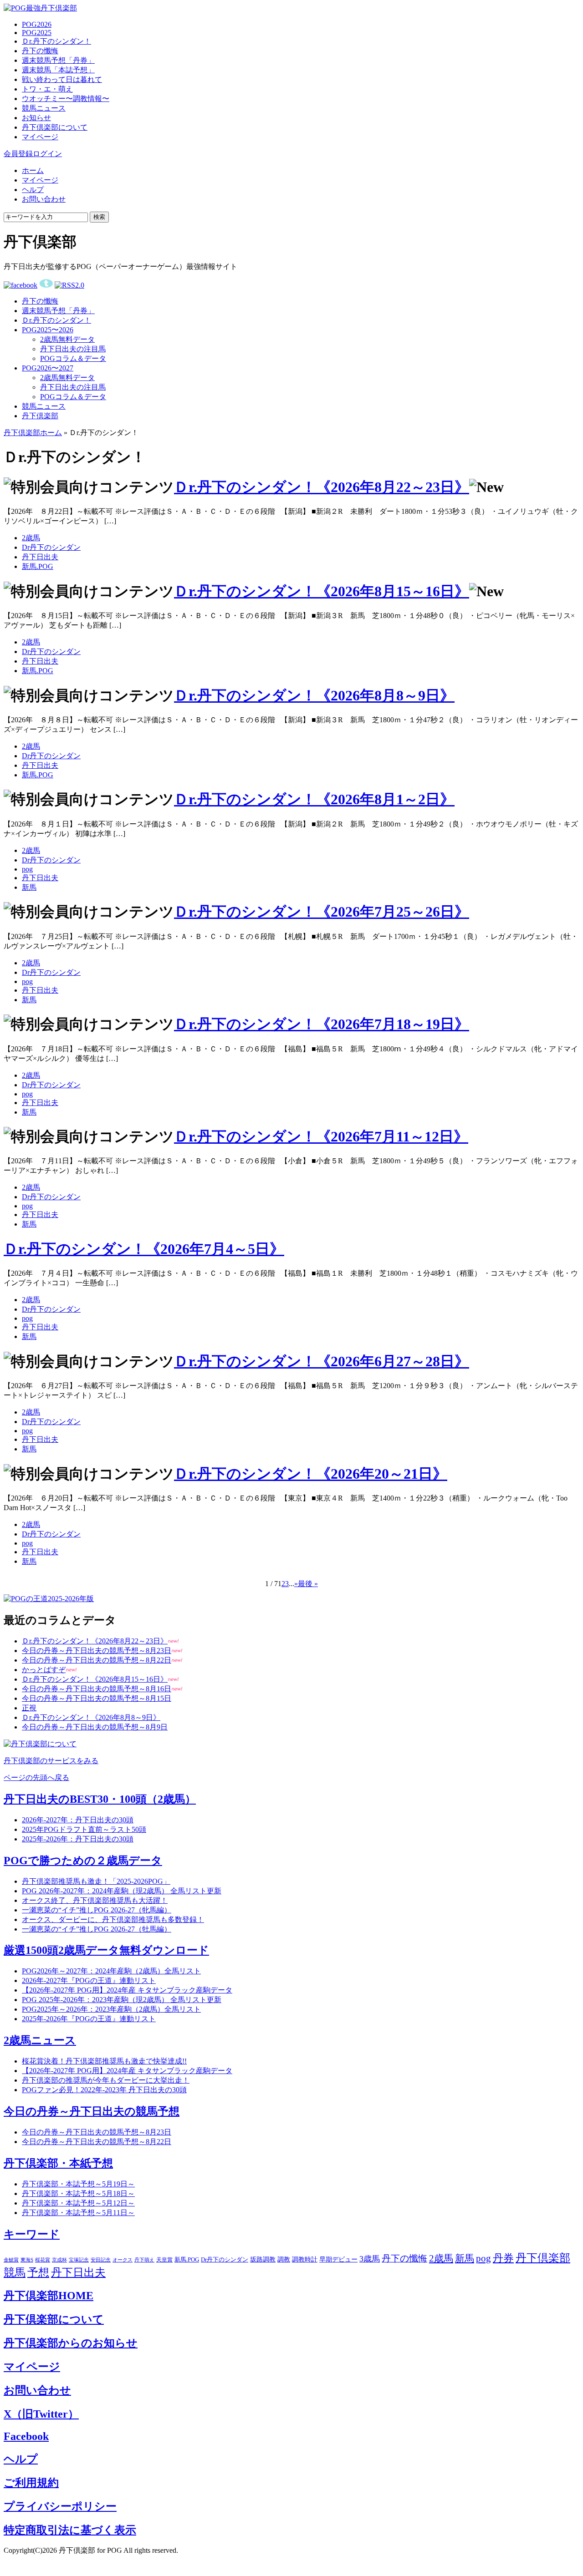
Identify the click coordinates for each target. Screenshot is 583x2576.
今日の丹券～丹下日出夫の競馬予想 (92, 2111)
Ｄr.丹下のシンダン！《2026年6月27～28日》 (322, 1361)
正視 (29, 1708)
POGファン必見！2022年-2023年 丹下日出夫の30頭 (104, 2090)
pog (27, 869)
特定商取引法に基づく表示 (70, 2530)
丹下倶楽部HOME (49, 2296)
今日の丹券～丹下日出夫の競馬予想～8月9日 (95, 1727)
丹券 (503, 2258)
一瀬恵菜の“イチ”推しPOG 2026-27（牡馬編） (97, 1929)
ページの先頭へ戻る (36, 1777)
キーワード (32, 2234)
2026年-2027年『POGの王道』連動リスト (89, 1980)
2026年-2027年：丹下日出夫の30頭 (78, 1820)
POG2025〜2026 (48, 330)
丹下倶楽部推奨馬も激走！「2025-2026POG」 (96, 1881)
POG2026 (37, 24)
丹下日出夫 (40, 557)
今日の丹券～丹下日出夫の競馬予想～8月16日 (97, 1689)
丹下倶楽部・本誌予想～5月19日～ (78, 2184)
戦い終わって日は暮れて (62, 79)
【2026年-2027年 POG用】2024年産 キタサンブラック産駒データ (127, 1990)
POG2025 (37, 33)
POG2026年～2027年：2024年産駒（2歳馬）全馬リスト (111, 1971)
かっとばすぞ (44, 1670)
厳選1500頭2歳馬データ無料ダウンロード (106, 1950)
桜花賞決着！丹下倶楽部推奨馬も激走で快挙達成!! (104, 2061)
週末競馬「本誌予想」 (58, 70)
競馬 (15, 2272)
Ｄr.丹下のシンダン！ (56, 41)
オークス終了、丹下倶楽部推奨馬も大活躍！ (95, 1900)
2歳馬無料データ (67, 339)
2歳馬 (31, 538)
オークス (123, 2260)
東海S (27, 2260)
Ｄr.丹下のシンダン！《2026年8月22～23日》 (322, 487)
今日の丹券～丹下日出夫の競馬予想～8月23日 (97, 1651)
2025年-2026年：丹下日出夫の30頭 (78, 1839)
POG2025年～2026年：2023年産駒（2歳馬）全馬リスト (111, 2009)
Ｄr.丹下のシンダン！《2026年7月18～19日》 (322, 1024)
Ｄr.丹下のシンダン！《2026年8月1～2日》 (314, 799)
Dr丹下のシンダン (51, 547)
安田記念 (101, 2260)
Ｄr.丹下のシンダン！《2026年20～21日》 (311, 1474)
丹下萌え (144, 2260)
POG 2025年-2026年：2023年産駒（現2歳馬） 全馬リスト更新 (122, 2000)
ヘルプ (33, 190)
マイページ (40, 137)
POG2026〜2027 (48, 368)
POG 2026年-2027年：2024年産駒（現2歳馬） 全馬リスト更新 (122, 1891)
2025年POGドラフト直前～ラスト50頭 (84, 1829)
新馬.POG (38, 566)
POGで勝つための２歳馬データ (83, 1861)
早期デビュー (338, 2259)
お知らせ (36, 118)
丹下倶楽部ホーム (33, 433)
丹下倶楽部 (40, 416)
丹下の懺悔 (40, 51)
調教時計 (305, 2259)
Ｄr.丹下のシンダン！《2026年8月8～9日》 (314, 695)
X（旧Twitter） (41, 2414)
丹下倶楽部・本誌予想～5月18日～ (78, 2193)
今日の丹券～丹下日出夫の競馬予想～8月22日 (97, 1660)
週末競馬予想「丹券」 (58, 60)
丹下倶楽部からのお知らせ (71, 2343)
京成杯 (59, 2260)
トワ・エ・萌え (47, 89)
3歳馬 (370, 2259)
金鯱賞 (11, 2260)
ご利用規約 (31, 2483)
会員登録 (18, 154)
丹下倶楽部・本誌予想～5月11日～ (78, 2213)
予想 (38, 2272)
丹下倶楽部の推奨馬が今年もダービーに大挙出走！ (106, 2080)
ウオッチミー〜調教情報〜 (66, 99)
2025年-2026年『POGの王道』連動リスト (89, 2019)
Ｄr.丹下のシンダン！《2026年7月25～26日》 (322, 912)
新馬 (29, 887)
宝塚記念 (79, 2260)
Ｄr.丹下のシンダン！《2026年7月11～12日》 (321, 1136)
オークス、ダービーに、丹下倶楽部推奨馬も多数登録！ (113, 1919)
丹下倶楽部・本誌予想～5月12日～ (78, 2203)
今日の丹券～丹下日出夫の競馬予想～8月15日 (97, 1698)
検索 (99, 217)
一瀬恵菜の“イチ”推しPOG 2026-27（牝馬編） (97, 1910)
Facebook (26, 2436)
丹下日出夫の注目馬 (73, 349)
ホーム (33, 170)
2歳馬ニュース (40, 2040)
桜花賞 (43, 2260)
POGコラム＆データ (73, 358)
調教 (284, 2259)
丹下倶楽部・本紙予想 (58, 2163)
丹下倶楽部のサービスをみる (51, 1761)
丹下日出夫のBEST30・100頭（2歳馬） (100, 1799)
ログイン (47, 154)
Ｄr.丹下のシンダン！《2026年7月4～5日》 (144, 1249)
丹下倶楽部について (55, 127)
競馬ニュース (44, 108)
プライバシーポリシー (60, 2506)
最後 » (308, 1584)
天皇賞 (164, 2260)
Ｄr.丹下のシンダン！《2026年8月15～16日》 (322, 591)
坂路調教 (263, 2259)
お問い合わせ (44, 199)
